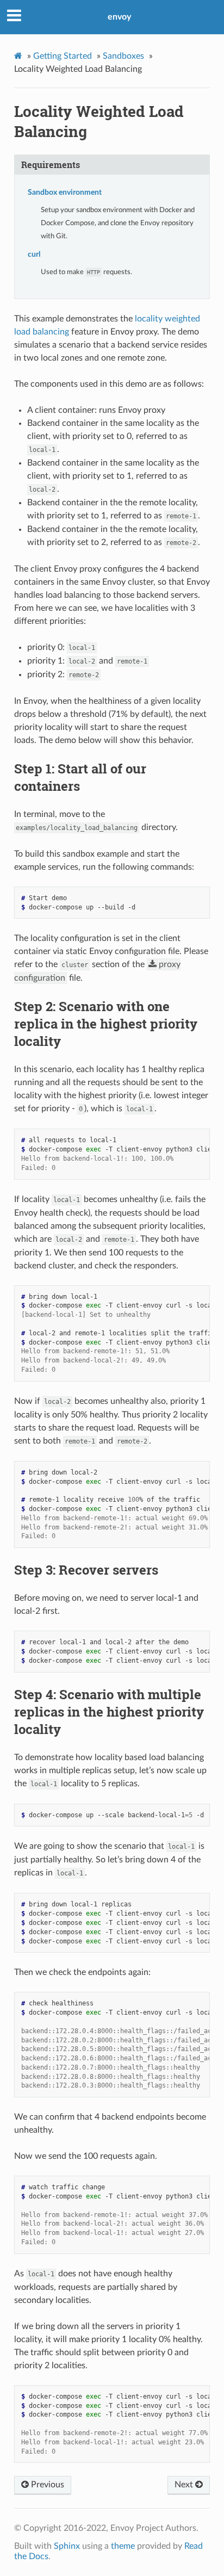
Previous (46, 2485)
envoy (119, 17)
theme (123, 2546)
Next (185, 2485)
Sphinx (67, 2546)
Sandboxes (123, 56)
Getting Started (63, 56)
